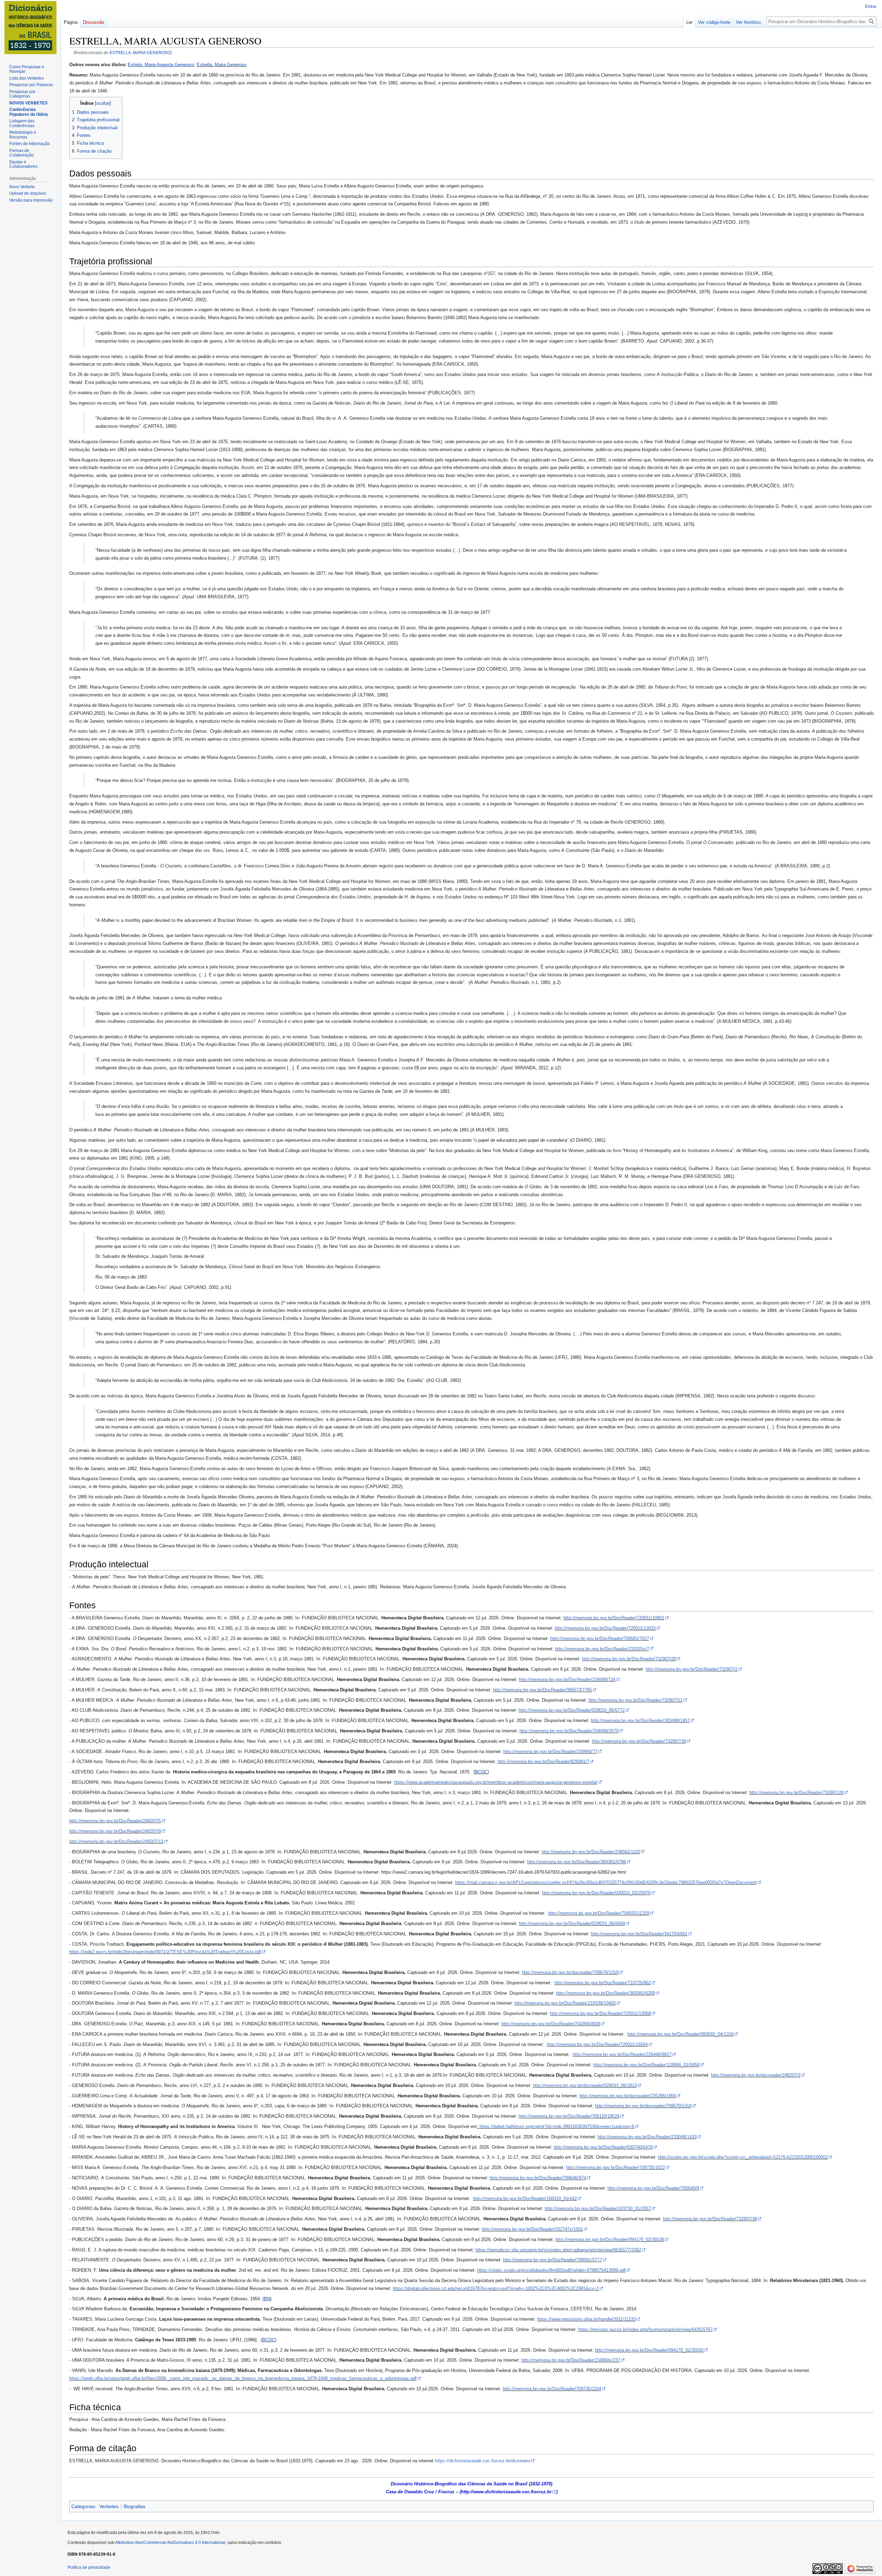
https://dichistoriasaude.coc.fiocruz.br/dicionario (483, 2461)
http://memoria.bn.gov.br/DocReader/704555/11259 (599, 1913)
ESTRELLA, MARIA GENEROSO (140, 53)
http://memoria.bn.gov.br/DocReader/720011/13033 (605, 1628)
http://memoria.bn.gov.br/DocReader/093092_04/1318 (680, 2034)
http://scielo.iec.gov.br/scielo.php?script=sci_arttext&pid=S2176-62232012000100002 (743, 2157)
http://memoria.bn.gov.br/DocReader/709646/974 (538, 2178)
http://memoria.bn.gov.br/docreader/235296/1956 (628, 2096)
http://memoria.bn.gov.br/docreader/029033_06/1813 (585, 2085)
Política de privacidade (89, 2567)
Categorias (83, 2506)
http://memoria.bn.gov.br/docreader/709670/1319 (570, 1972)
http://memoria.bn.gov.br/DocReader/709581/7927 (600, 1638)
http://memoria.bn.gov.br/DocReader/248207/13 (116, 1841)
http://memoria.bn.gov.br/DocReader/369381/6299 (606, 1993)
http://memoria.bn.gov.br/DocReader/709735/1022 (616, 2167)
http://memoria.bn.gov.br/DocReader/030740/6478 (603, 2147)
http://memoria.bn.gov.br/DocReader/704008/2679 (569, 1731)
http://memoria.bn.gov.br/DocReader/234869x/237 (571, 2360)
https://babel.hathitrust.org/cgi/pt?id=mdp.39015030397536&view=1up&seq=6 (557, 2126)
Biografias (135, 2506)
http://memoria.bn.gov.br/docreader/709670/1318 (643, 2106)
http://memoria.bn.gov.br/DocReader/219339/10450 (565, 2003)
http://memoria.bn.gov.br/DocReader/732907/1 (691, 1669)
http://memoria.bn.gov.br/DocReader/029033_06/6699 (572, 1923)
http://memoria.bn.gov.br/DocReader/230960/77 (550, 1752)
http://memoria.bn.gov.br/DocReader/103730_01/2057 (598, 2208)
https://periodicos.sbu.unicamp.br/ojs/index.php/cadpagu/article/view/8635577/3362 (558, 2250)
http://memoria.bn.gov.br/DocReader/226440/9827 (622, 2054)
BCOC (481, 1772)
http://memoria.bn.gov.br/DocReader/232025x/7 (602, 1649)
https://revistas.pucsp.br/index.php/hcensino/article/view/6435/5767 (645, 2329)
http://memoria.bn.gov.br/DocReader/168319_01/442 (525, 2198)
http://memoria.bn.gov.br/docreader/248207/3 (756, 2075)
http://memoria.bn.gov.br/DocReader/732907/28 (629, 1659)
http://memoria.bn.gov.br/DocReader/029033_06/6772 (572, 1710)
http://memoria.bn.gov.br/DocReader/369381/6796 (577, 1862)
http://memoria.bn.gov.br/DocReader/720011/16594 (597, 2044)
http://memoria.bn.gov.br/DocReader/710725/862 (603, 1983)
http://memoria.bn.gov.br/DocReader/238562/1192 (591, 1852)
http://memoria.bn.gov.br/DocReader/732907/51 (635, 1700)
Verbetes (109, 2506)
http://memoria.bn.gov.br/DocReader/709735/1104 (552, 2389)
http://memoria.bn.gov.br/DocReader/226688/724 (567, 1679)
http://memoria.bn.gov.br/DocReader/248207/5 (115, 1821)
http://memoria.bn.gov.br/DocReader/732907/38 (639, 1741)
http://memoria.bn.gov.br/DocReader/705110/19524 (569, 2116)
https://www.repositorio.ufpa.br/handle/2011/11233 (586, 2319)
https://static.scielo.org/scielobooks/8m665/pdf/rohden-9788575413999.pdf (551, 2270)
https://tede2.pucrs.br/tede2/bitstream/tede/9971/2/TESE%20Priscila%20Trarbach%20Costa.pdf (165, 1952)
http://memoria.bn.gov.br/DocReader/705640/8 (653, 2188)
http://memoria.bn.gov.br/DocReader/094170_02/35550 (649, 2350)
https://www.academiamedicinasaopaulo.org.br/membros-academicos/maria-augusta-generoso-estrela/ (496, 1782)
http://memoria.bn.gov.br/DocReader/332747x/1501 (532, 2229)
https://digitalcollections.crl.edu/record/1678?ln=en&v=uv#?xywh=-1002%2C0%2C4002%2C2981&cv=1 (496, 2288)
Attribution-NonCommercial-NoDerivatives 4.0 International (170, 2543)
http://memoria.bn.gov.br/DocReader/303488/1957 (640, 1720)
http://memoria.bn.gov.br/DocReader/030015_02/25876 (596, 1893)
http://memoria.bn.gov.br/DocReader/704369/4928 (551, 2024)
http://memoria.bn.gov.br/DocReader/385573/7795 (542, 1690)
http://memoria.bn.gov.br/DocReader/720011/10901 (614, 1618)
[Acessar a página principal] (30, 28)
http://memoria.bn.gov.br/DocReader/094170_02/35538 (610, 2239)
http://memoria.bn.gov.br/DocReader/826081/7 (543, 1762)
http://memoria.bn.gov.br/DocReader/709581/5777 (552, 2260)
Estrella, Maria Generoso (222, 65)
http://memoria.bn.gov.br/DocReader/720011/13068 (600, 2013)
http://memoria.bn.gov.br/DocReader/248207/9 (115, 1831)
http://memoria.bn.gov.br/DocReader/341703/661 (639, 1934)
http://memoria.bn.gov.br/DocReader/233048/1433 (647, 2137)
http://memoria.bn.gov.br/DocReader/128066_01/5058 (646, 2065)
